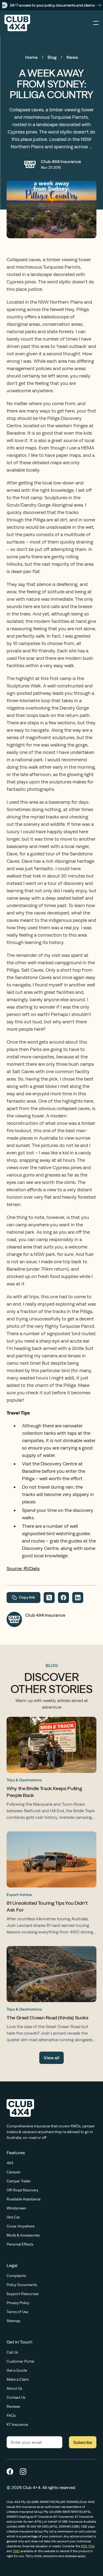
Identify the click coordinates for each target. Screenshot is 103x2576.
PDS (84, 2546)
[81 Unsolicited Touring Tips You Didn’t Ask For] (51, 1884)
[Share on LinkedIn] (78, 1598)
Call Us (12, 2352)
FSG (91, 2546)
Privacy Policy (18, 2303)
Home (31, 57)
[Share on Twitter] (49, 1598)
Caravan (14, 2172)
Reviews (13, 2406)
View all (51, 2058)
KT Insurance (17, 2424)
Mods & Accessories (23, 2235)
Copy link (27, 1597)
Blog (52, 57)
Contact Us (16, 2397)
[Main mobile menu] (96, 23)
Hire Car (13, 2217)
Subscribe (83, 2442)
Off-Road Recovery (23, 2190)
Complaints (16, 2276)
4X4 (10, 2163)
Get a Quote (17, 2370)
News (72, 57)
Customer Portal (20, 2361)
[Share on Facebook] (63, 1598)
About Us (14, 2388)
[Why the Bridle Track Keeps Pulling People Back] (51, 1770)
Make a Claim (18, 2379)
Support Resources (23, 2294)
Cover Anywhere (20, 2226)
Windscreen (16, 2208)
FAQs (11, 2415)
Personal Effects (20, 2244)
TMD (16, 2551)
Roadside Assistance (23, 2199)
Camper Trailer (19, 2181)
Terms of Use (17, 2312)
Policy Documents (22, 2285)
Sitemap (13, 2321)
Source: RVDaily (23, 1568)
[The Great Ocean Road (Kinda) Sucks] (51, 1996)
